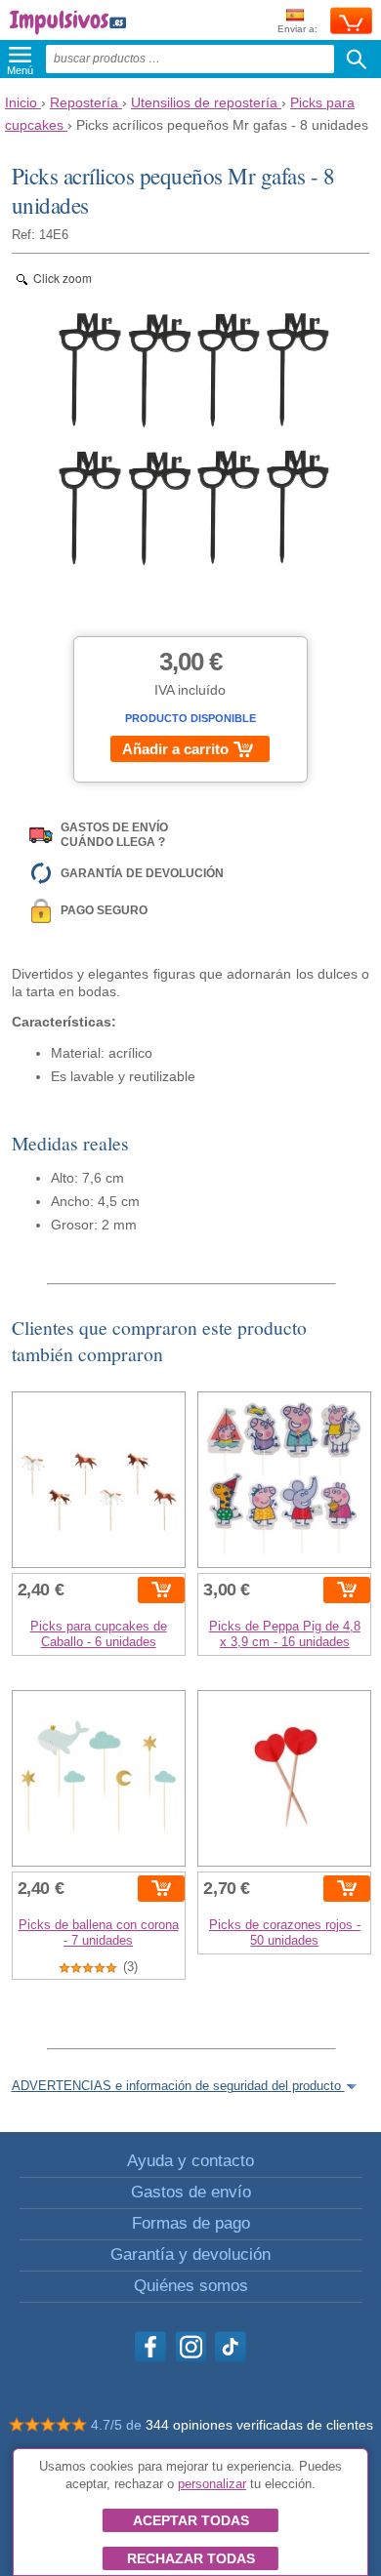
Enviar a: (297, 29)
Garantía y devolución (190, 2254)
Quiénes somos (191, 2286)
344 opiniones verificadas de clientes (259, 2425)
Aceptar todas (191, 2520)
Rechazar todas (191, 2558)
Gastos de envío (191, 2192)
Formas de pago (191, 2223)
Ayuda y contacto (190, 2161)
